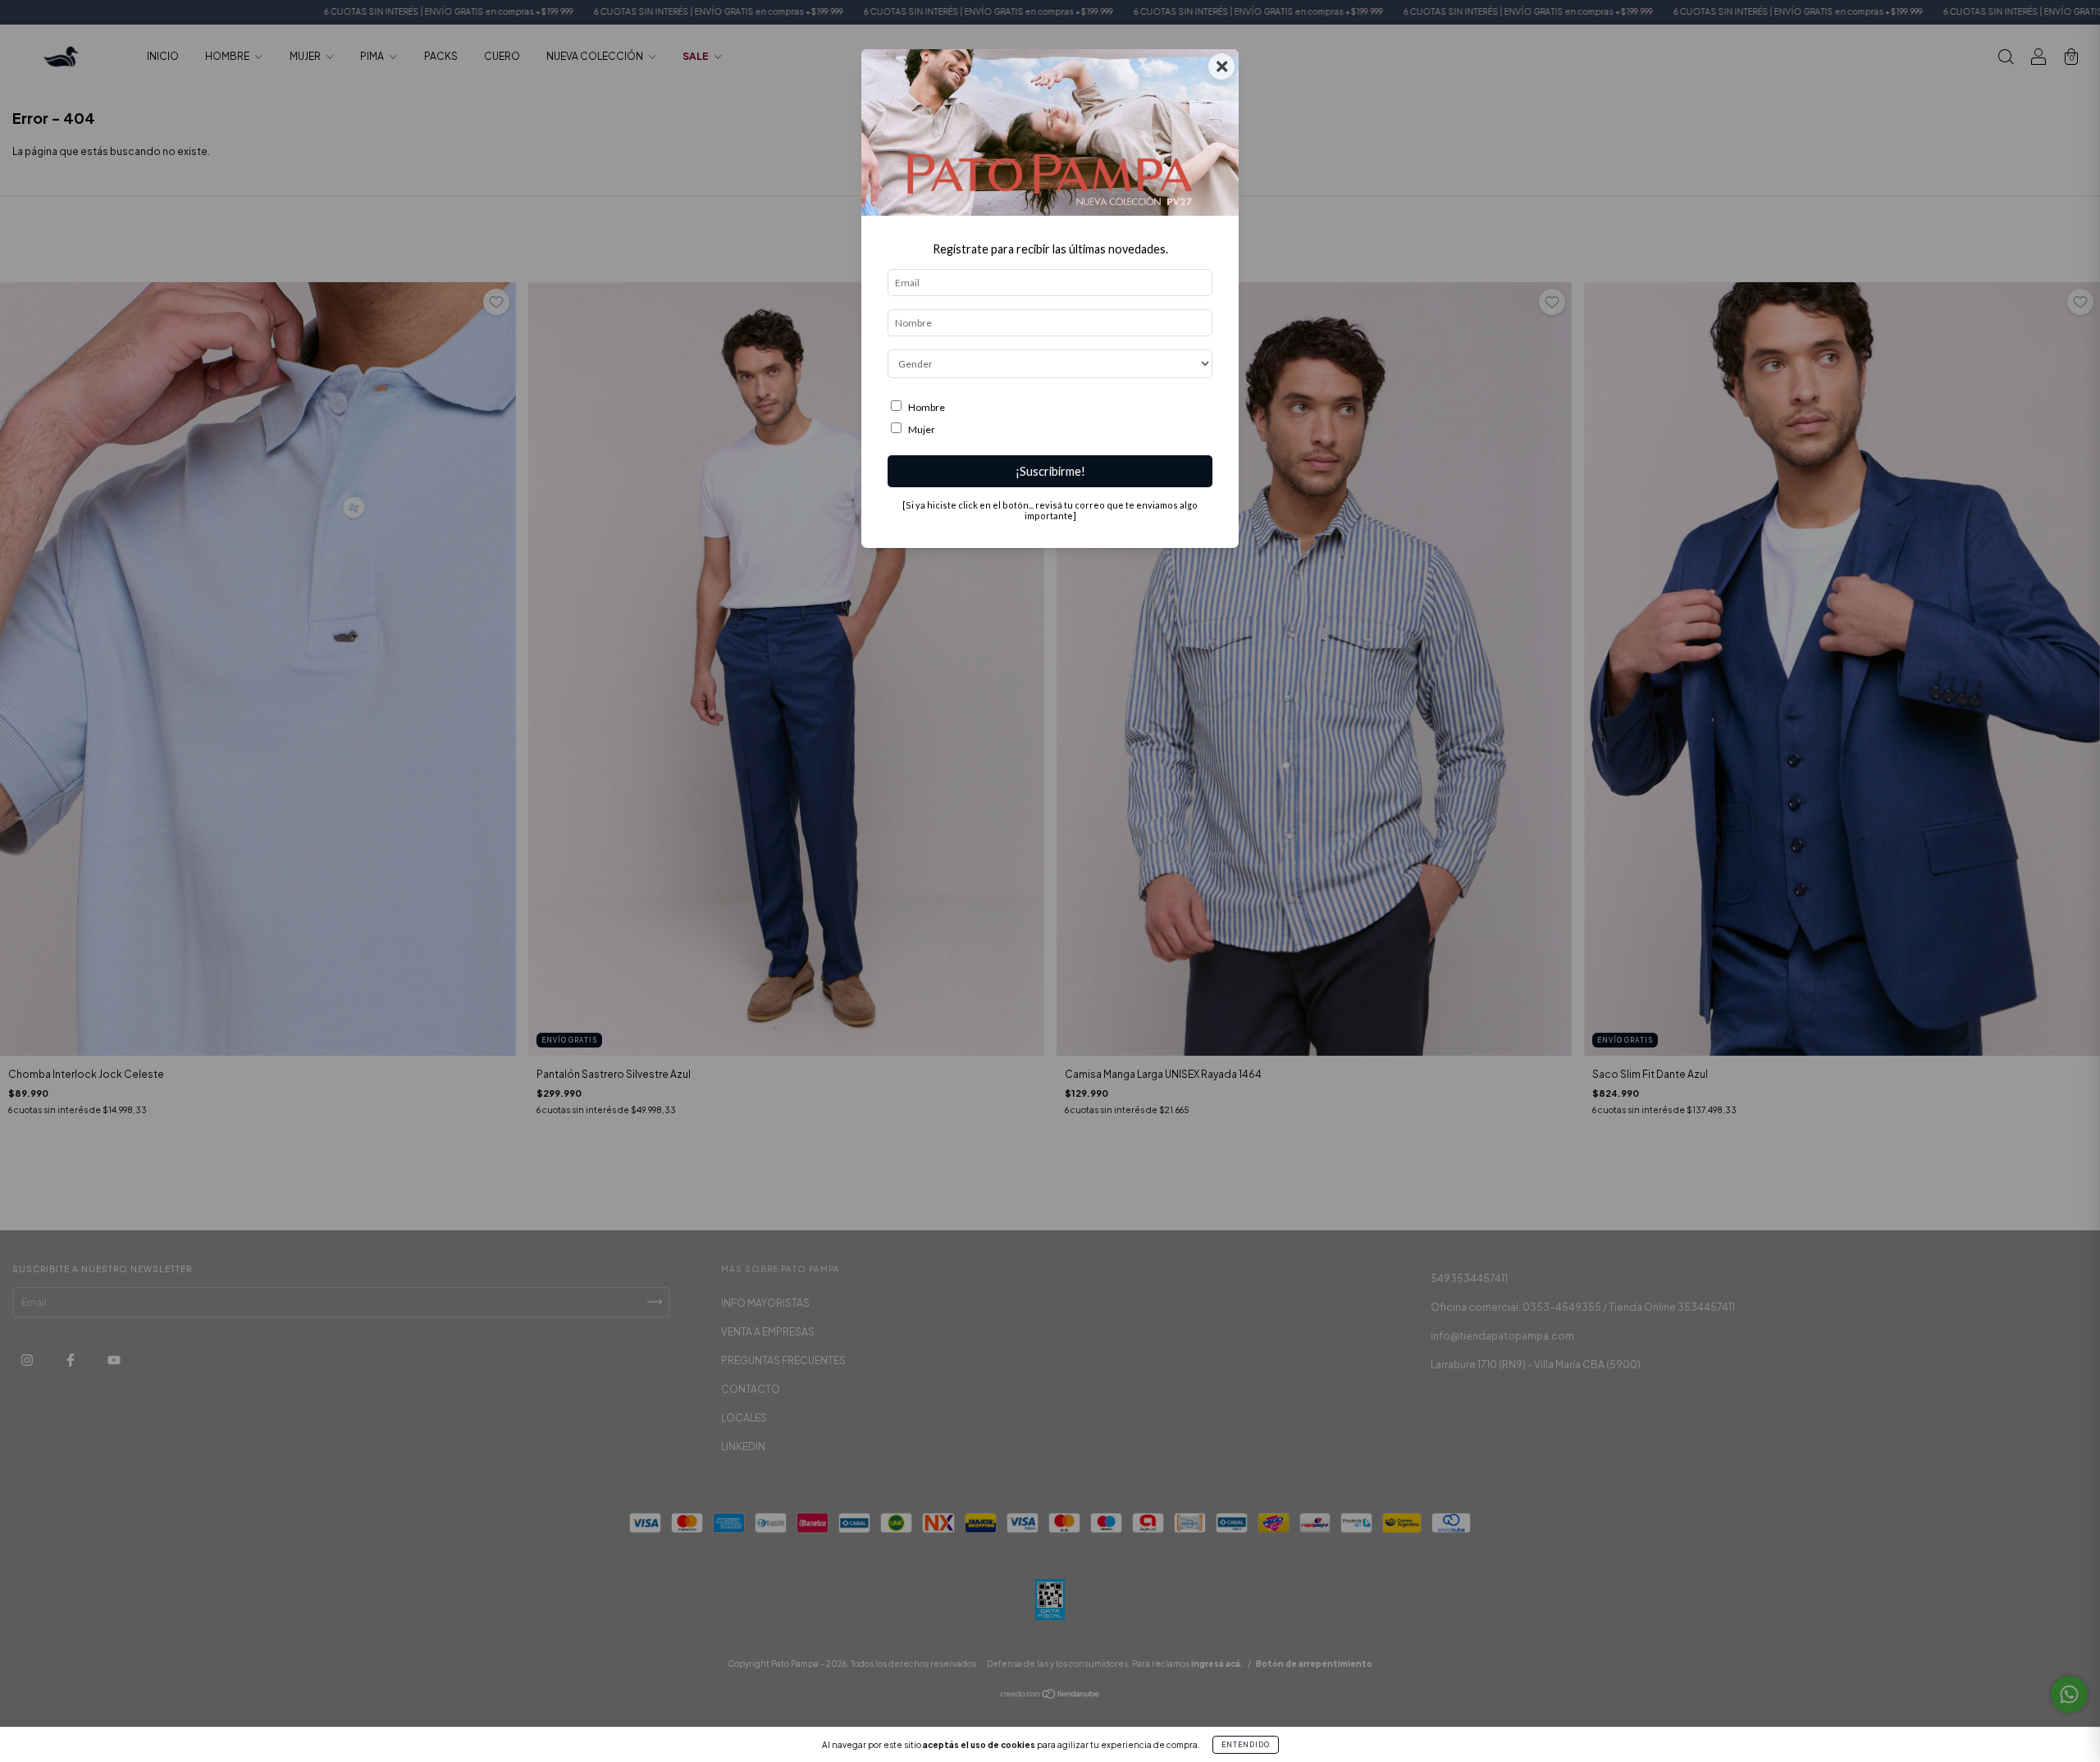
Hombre (927, 407)
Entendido (1246, 1745)
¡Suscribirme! (1050, 471)
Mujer (922, 429)
